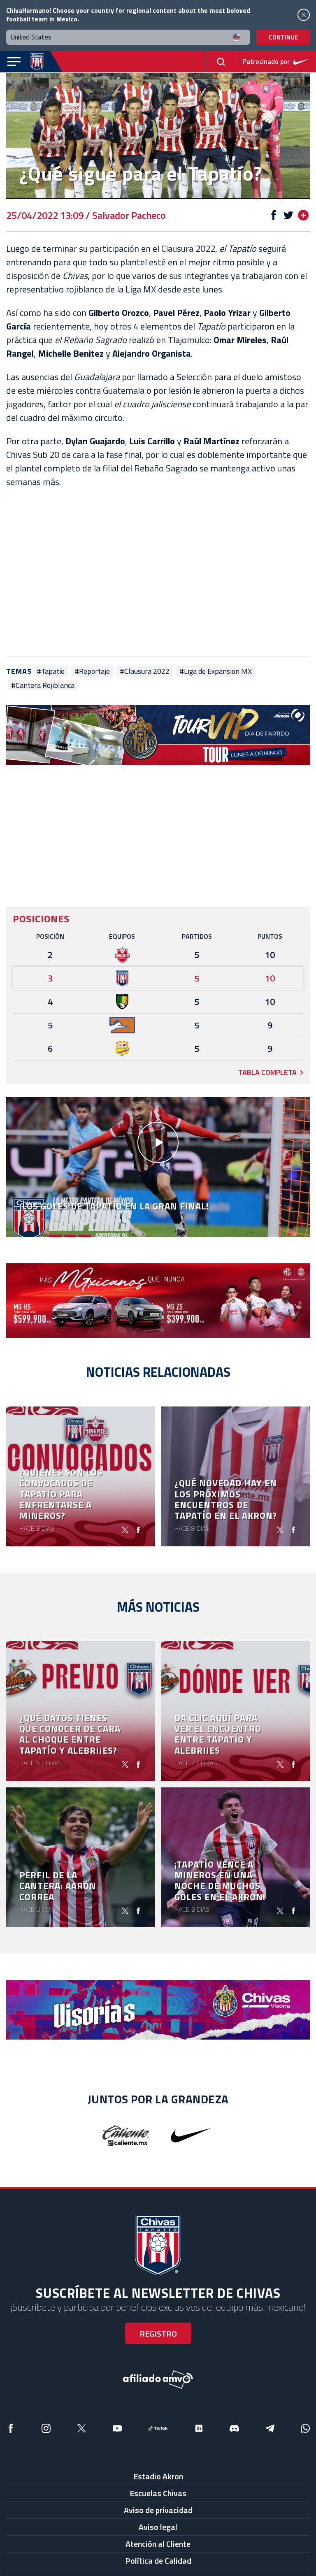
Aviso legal (158, 2527)
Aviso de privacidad (158, 2510)
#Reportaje (92, 671)
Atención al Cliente (158, 2544)
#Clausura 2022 (145, 671)
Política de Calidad (158, 2561)
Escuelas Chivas (158, 2493)
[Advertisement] (158, 573)
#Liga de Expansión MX (216, 671)
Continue (283, 37)
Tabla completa (267, 1072)
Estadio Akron (158, 2476)
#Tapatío (51, 671)
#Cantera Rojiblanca (43, 685)
